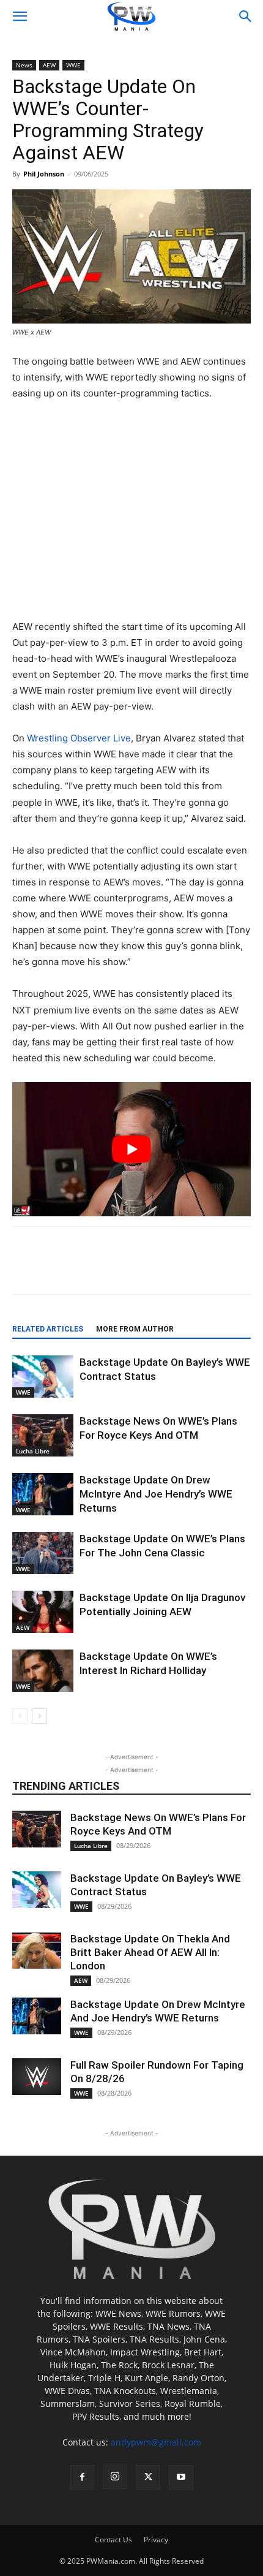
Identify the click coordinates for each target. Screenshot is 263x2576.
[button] (20, 17)
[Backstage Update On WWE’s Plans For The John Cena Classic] (43, 1553)
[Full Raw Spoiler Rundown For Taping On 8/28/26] (37, 2077)
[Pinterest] (147, 1269)
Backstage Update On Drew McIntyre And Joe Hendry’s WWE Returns (156, 1494)
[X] (91, 1269)
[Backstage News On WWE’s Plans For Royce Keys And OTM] (43, 1435)
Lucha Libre (33, 1451)
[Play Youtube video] (131, 1149)
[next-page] (39, 1716)
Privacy (156, 2540)
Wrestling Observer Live (79, 738)
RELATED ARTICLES (48, 1329)
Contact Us (113, 2540)
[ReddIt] (119, 1269)
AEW (49, 65)
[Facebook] (63, 1269)
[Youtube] (181, 2477)
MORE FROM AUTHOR (135, 1329)
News (24, 65)
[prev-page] (20, 1716)
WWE (73, 65)
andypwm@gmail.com (156, 2442)
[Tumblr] (232, 1269)
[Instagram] (115, 2477)
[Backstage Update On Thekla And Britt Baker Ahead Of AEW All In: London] (37, 1950)
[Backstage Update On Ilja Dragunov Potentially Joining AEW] (43, 1612)
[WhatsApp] (204, 1269)
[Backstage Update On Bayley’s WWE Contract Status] (43, 1377)
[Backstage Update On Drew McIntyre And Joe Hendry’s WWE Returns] (43, 1494)
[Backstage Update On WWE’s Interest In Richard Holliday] (43, 1671)
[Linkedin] (176, 1269)
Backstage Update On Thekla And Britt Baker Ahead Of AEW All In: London (150, 1952)
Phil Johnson (44, 174)
